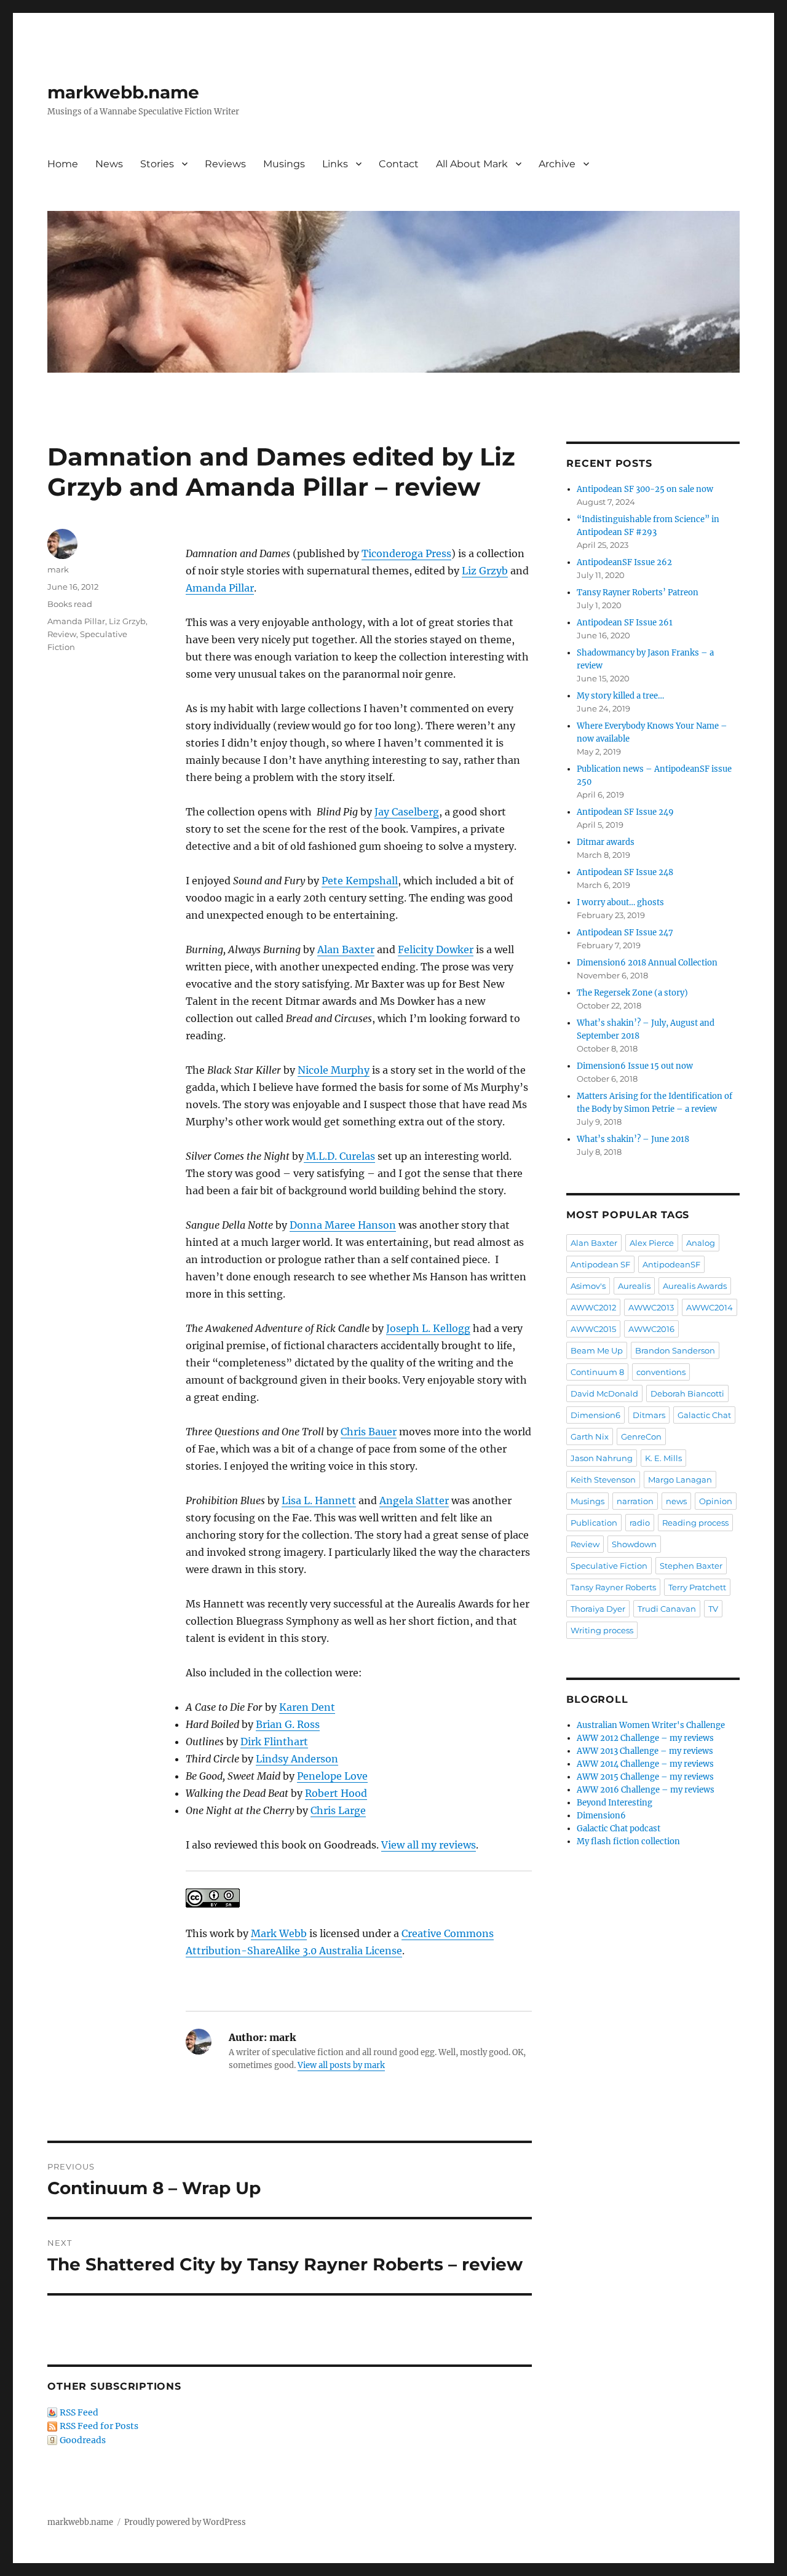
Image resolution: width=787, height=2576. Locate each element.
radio (640, 1523)
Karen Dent (307, 1707)
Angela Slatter (414, 1500)
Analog (701, 1243)
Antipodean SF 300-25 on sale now (645, 489)
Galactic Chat (704, 1415)
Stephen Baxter (691, 1566)
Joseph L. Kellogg (428, 1328)
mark (58, 569)
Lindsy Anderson (297, 1759)
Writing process (602, 1630)
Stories (157, 164)
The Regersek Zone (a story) (632, 993)
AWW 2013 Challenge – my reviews (645, 1751)
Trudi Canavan (667, 1609)
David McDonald (604, 1393)
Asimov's (588, 1286)
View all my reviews (429, 1845)
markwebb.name (123, 92)
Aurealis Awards (695, 1286)
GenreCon (641, 1437)
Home (63, 164)
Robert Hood (336, 1793)
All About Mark (472, 164)
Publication (594, 1523)
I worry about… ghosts (620, 902)
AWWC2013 (651, 1307)
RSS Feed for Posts (99, 2426)
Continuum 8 (597, 1372)
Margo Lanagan (680, 1480)
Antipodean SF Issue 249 (625, 812)
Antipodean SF (600, 1264)
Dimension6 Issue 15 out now (635, 1066)
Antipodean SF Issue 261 (625, 623)
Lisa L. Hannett (319, 1500)
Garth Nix (590, 1437)
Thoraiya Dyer (598, 1609)
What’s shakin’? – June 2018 (633, 1139)
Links (335, 164)
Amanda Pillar (220, 588)
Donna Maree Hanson (343, 1225)
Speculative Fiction (609, 1566)
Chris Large (338, 1810)
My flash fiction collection (628, 1841)
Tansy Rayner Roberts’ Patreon (638, 592)
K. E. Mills (663, 1458)
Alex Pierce (652, 1243)
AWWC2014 (710, 1307)
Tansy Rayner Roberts (613, 1587)
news (676, 1501)
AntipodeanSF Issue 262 (624, 562)
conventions (661, 1372)
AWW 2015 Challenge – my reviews (645, 1777)
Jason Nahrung (602, 1458)
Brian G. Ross (288, 1724)
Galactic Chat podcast (619, 1829)
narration (635, 1501)
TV (713, 1609)
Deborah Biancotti (687, 1393)
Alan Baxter (346, 949)
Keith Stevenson (603, 1480)
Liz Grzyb (485, 571)
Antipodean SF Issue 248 (625, 872)
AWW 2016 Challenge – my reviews (646, 1790)
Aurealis (634, 1286)
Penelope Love (332, 1776)
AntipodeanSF (671, 1264)
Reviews (225, 164)
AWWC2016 (651, 1329)
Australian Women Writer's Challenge (651, 1725)
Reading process (695, 1523)
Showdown (634, 1544)
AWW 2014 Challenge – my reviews (645, 1764)
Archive (557, 164)
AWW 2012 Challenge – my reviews (645, 1738)
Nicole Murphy (334, 1070)
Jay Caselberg (407, 812)
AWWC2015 (593, 1329)
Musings (284, 164)
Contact (399, 164)
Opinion (716, 1501)
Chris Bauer (369, 1432)
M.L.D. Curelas (339, 1156)
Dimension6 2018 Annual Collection (647, 963)
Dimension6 (595, 1415)
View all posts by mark (341, 2065)
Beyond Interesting (615, 1803)
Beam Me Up (597, 1350)
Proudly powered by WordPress (185, 2522)
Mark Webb (279, 1933)
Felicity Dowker (436, 949)
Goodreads (83, 2440)
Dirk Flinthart (274, 1742)
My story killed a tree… (620, 696)
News (109, 164)
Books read (70, 604)
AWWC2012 (593, 1307)
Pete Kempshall (360, 881)
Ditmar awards (606, 842)
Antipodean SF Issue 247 (625, 933)
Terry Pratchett (697, 1587)
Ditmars (649, 1415)
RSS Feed (79, 2412)
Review (62, 634)
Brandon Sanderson (675, 1350)
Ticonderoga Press (406, 553)
